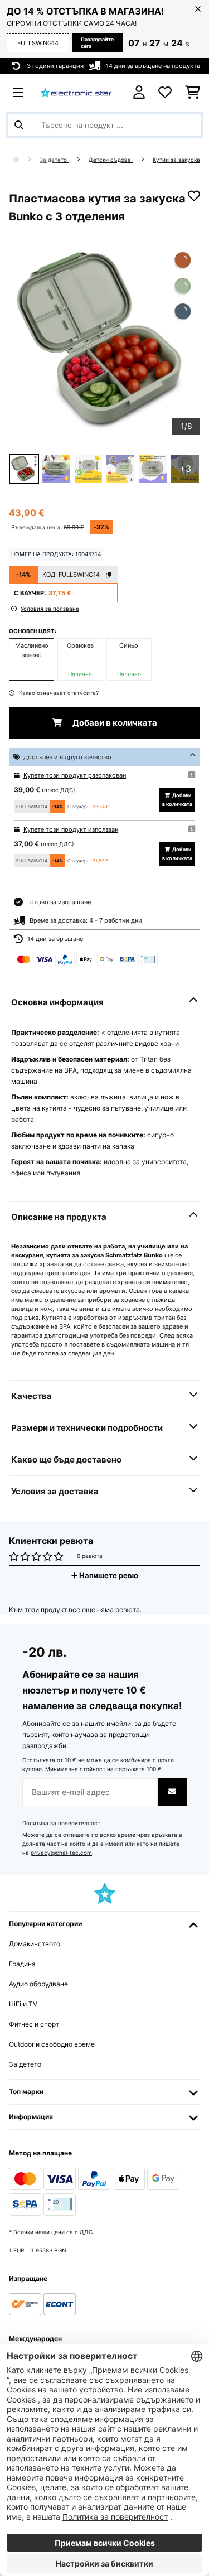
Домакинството (35, 1944)
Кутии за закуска (176, 160)
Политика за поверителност (61, 1823)
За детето (54, 160)
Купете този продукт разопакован (75, 775)
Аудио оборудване (38, 1984)
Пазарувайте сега (97, 43)
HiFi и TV (23, 2004)
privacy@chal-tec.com (61, 1853)
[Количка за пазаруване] (193, 93)
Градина (22, 1964)
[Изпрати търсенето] (19, 125)
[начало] (26, 160)
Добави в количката (114, 723)
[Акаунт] (139, 92)
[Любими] (165, 93)
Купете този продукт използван (71, 829)
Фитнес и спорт (34, 2024)
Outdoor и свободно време (52, 2044)
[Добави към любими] (194, 196)
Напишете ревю (108, 1576)
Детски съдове (111, 160)
